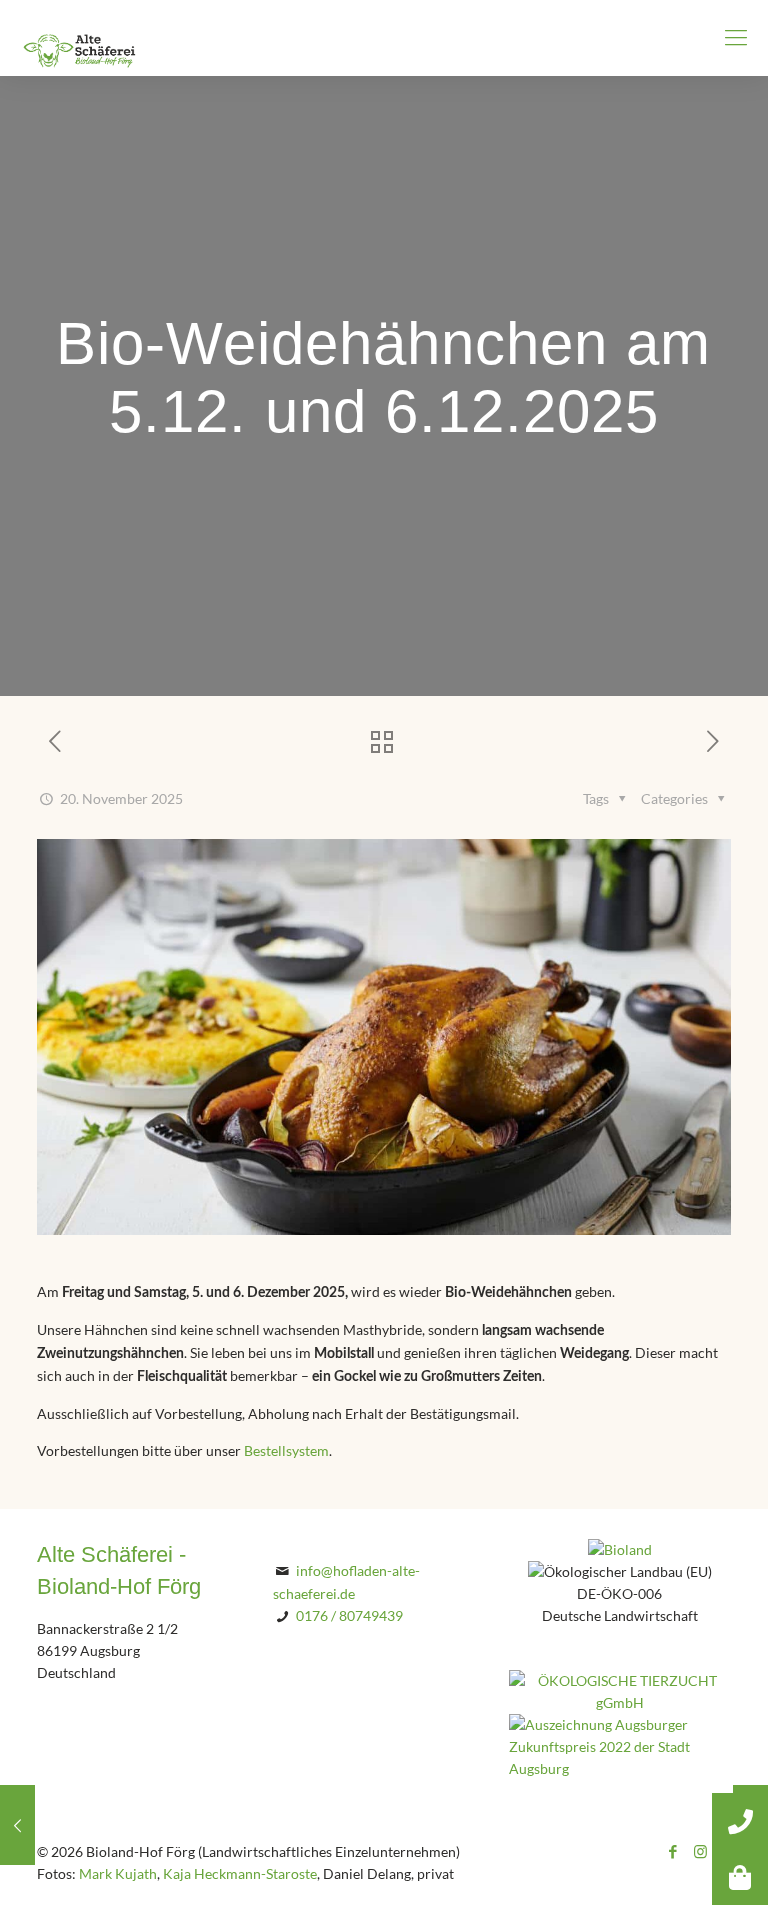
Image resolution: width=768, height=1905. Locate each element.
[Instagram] (700, 1852)
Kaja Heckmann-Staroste (240, 1873)
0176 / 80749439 (349, 1615)
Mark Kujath (118, 1873)
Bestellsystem (286, 1450)
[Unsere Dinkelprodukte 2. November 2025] (17, 1825)
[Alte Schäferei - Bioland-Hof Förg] (80, 37)
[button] (740, 1877)
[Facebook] (673, 1852)
